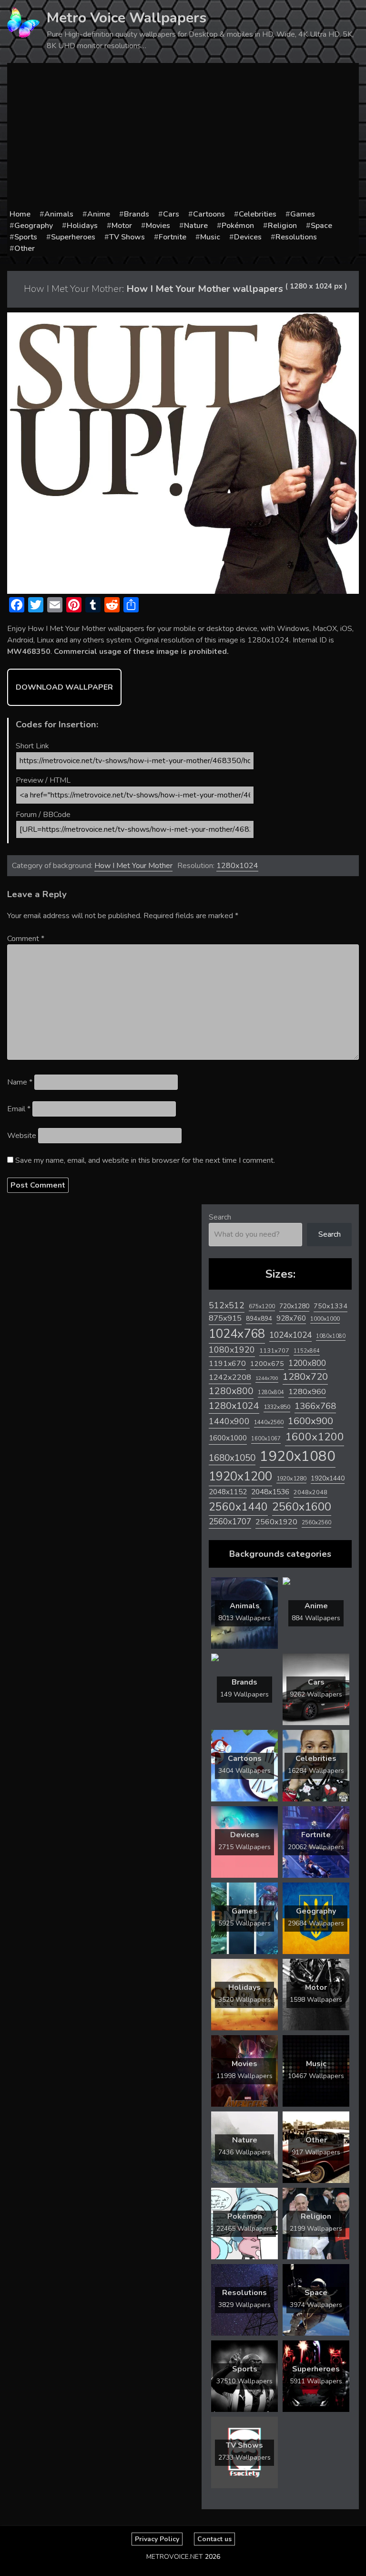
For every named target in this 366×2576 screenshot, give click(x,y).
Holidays (82, 226)
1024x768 (237, 1334)
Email (19, 1109)
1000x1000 (325, 1319)
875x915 (225, 1318)
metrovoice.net (175, 2557)
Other (25, 248)
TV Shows (127, 237)
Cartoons (209, 214)
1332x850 (277, 1407)
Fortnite (173, 237)
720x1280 (294, 1306)
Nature (196, 226)
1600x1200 (315, 1437)
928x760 (291, 1318)
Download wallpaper (64, 687)
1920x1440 (328, 1478)
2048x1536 (270, 1492)
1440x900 (229, 1421)
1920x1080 (298, 1456)
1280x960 (307, 1391)
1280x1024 (237, 866)
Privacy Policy (157, 2539)
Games (303, 214)
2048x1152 (228, 1492)
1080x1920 (232, 1350)
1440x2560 (269, 1422)
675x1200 (262, 1306)
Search (220, 1217)
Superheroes (73, 237)
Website (22, 1136)
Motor (122, 226)
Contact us (214, 2539)
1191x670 (227, 1364)
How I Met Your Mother (133, 866)
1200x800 (307, 1363)
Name (20, 1082)
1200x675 (267, 1364)
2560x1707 (230, 1522)
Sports (26, 237)
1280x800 (231, 1391)
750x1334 (330, 1306)
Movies (158, 226)
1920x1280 (291, 1478)
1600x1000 (228, 1438)
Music (210, 237)
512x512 (227, 1305)
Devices (248, 237)
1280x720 (305, 1377)
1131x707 (274, 1351)
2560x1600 (302, 1507)
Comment (26, 939)
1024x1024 (290, 1335)
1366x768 (315, 1406)
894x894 (259, 1319)
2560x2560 (316, 1523)
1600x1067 (266, 1439)
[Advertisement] (183, 137)
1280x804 (271, 1392)
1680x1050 (232, 1458)
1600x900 (310, 1421)
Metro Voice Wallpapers (127, 18)
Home (20, 214)
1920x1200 (240, 1476)
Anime (99, 214)
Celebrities (258, 214)
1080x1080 (331, 1336)
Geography (34, 226)
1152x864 (307, 1351)
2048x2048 (310, 1492)
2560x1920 (276, 1522)
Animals (59, 214)
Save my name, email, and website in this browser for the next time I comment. (145, 1160)
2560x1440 (238, 1507)
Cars (171, 214)
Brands (137, 214)
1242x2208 (230, 1377)
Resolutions (296, 237)
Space (321, 226)
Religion (282, 226)
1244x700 (267, 1378)
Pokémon (238, 226)
